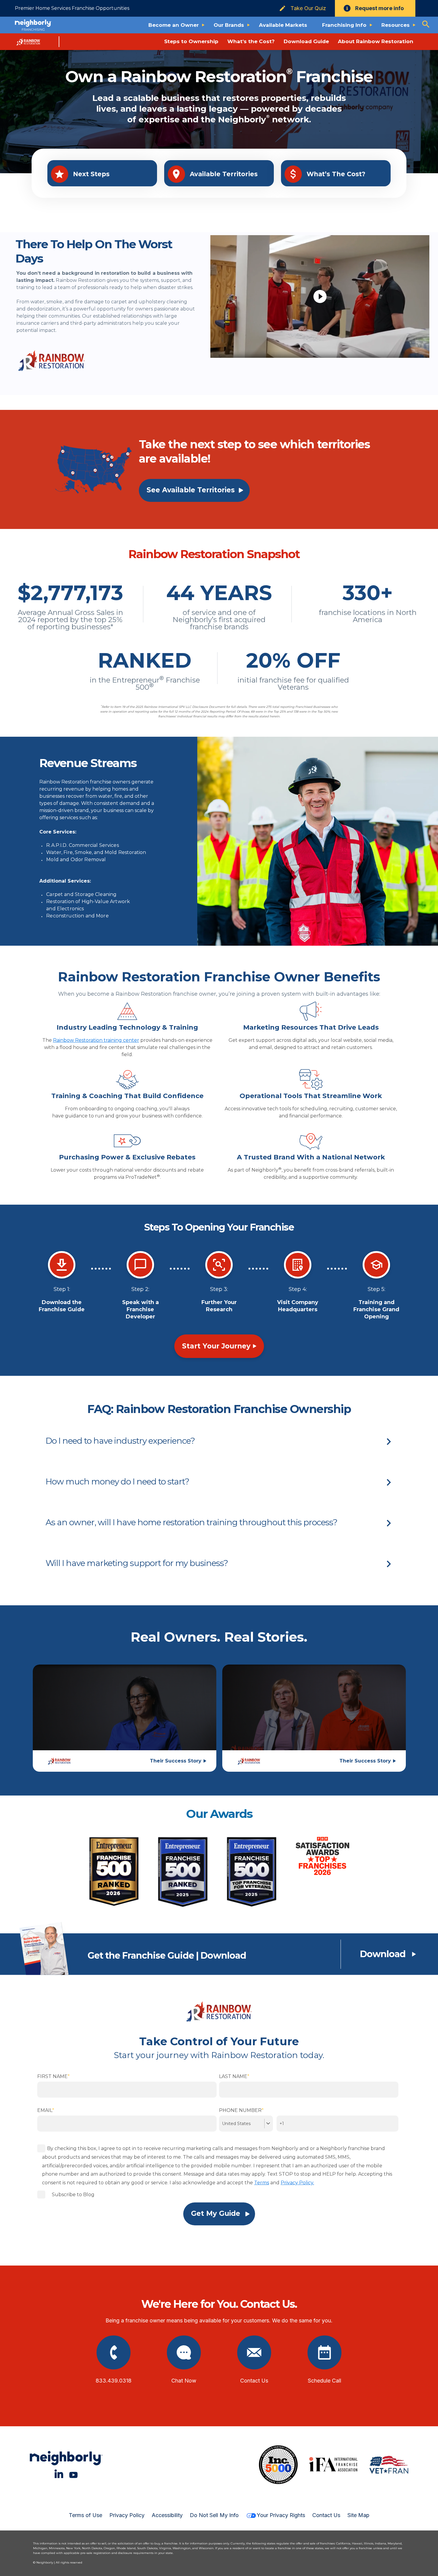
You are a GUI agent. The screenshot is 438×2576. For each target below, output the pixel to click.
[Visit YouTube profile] (73, 2474)
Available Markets (283, 25)
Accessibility (167, 2515)
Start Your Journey (216, 1346)
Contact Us (326, 2515)
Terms (262, 2183)
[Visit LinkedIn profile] (59, 2474)
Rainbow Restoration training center (96, 1040)
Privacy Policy (127, 2515)
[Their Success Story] (125, 1716)
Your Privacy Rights (281, 2515)
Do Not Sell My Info (214, 2515)
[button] (219, 1441)
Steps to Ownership (191, 41)
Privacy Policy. (297, 2183)
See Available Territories (191, 490)
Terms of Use (86, 2515)
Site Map (358, 2515)
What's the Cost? (251, 41)
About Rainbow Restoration (376, 41)
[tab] (219, 1441)
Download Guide (306, 41)
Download (383, 1954)
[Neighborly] (33, 25)
